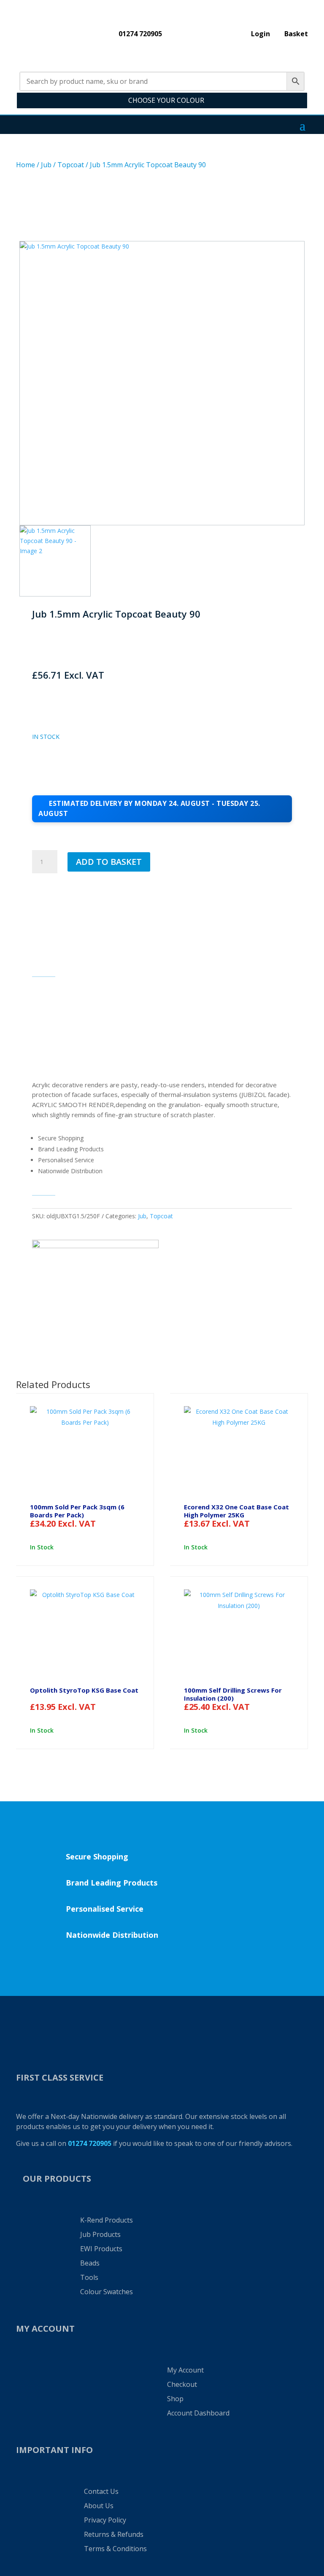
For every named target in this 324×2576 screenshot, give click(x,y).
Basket (296, 35)
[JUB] (95, 1271)
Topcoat (71, 165)
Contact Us (101, 2491)
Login (261, 35)
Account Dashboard (198, 2413)
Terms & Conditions (115, 2549)
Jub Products (100, 2234)
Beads (90, 2263)
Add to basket (109, 862)
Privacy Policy (105, 2520)
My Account (185, 2370)
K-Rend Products (107, 2220)
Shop (175, 2399)
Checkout (182, 2384)
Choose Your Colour (166, 100)
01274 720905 (140, 35)
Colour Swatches (107, 2292)
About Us (99, 2506)
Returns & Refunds (114, 2534)
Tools (89, 2277)
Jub (46, 165)
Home (26, 165)
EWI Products (101, 2249)
